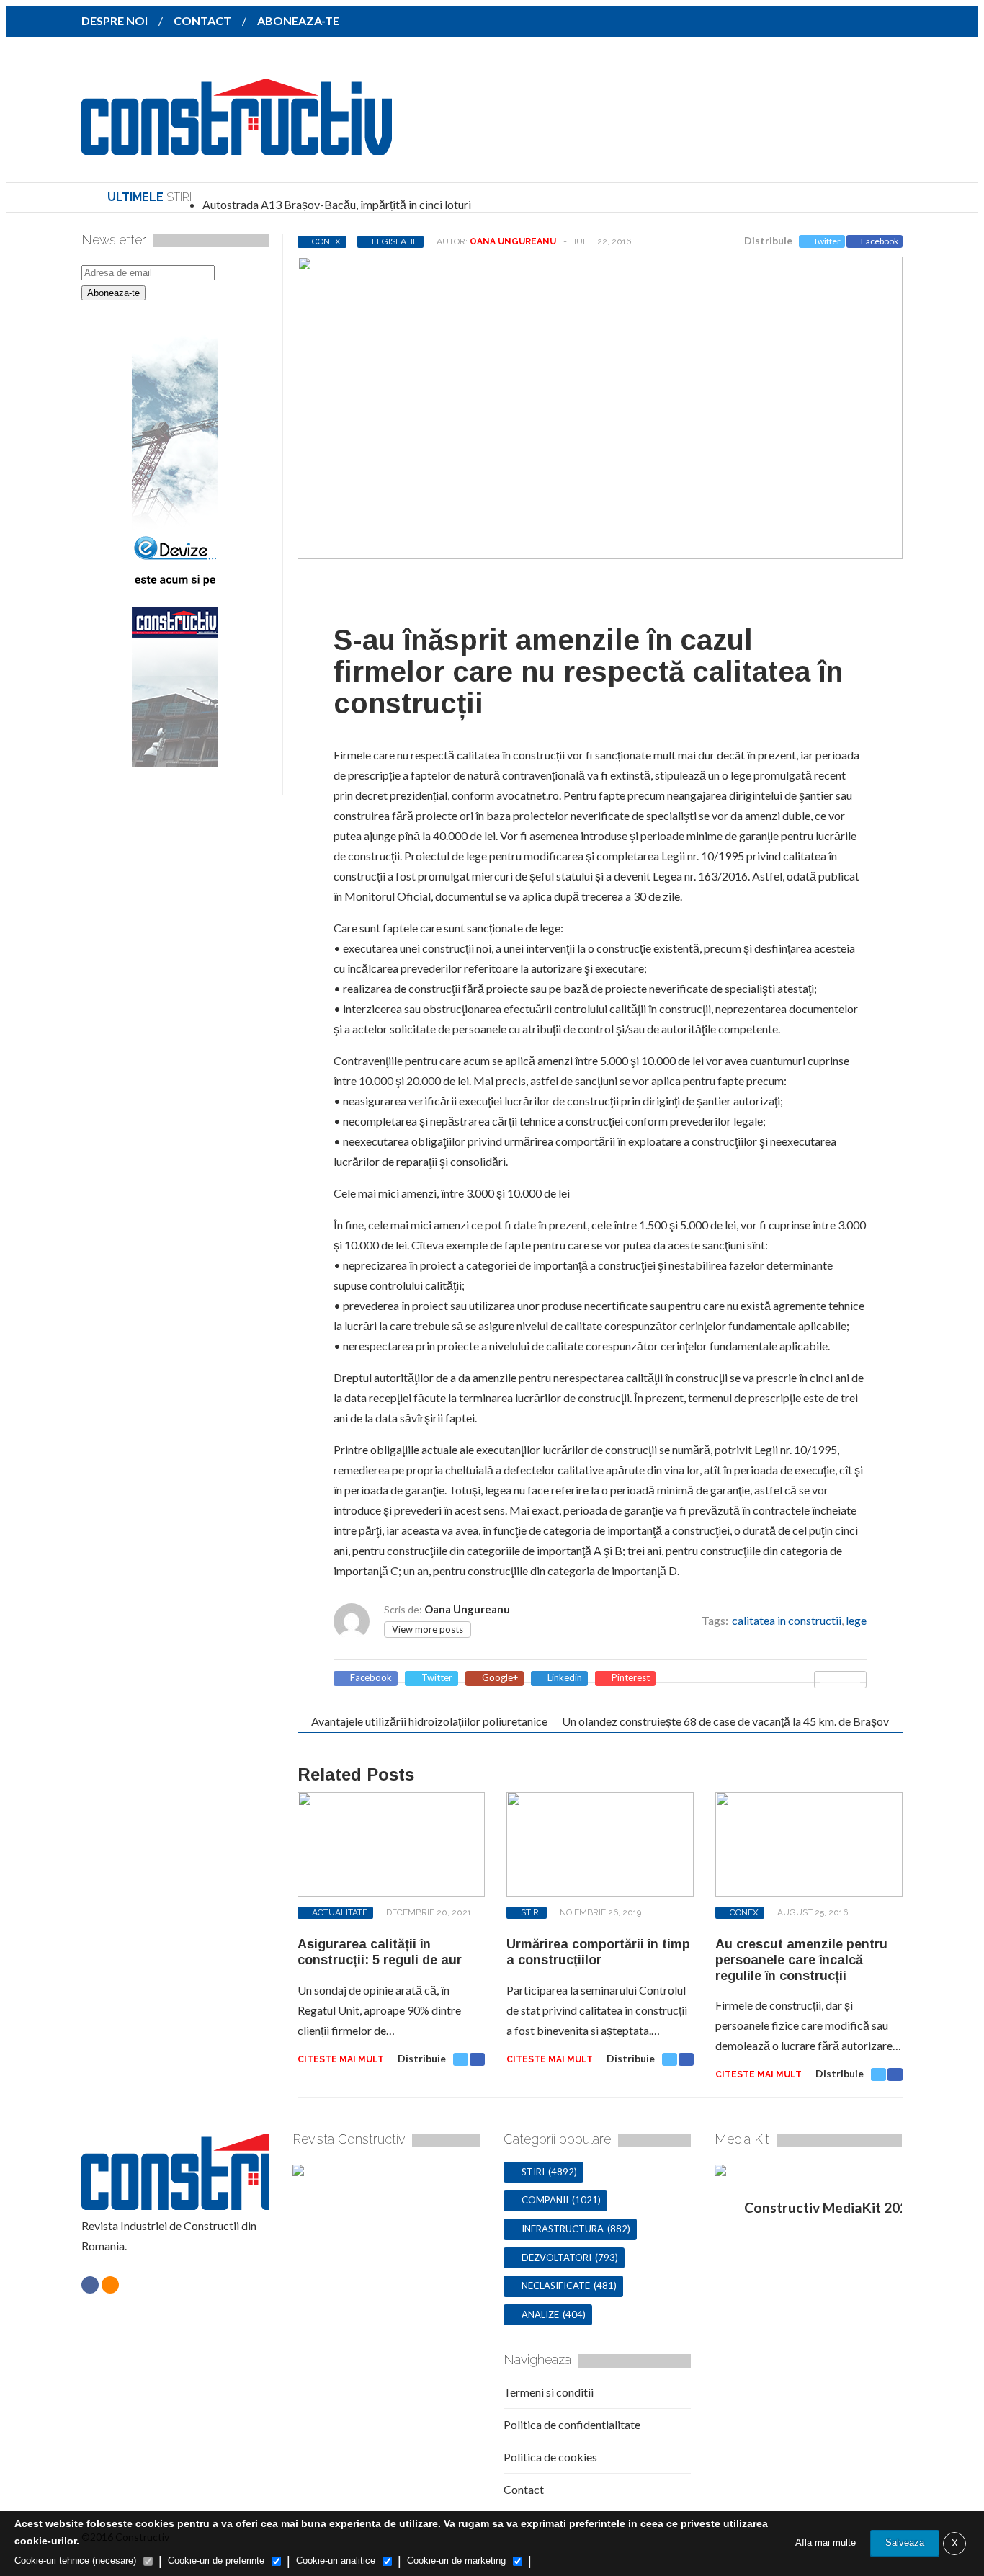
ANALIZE (540, 2314)
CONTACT (202, 21)
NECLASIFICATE (556, 2286)
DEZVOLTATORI (556, 2258)
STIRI (531, 1912)
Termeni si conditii (549, 2392)
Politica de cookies (550, 2457)
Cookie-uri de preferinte (216, 2561)
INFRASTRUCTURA (563, 2229)
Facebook (880, 241)
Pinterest (631, 1678)
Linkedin (565, 1678)
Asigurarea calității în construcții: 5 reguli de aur (380, 1952)
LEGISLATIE (395, 241)
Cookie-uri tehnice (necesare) (75, 2561)
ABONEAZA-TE (298, 21)
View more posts (428, 1629)
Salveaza (905, 2542)
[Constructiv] (237, 145)
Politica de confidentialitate (572, 2424)
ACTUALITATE (340, 1912)
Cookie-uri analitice (336, 2561)
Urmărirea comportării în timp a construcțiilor (598, 1952)
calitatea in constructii (787, 1620)
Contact (524, 2489)
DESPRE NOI (115, 21)
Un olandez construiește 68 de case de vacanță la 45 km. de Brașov (725, 1721)
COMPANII (545, 2200)
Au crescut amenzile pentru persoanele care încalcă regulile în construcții (801, 1960)
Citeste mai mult (341, 2059)
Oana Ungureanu (513, 241)
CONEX (326, 241)
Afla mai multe (826, 2542)
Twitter (827, 241)
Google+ (500, 1678)
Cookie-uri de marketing (456, 2561)
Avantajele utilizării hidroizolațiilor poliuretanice (429, 1721)
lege (856, 1620)
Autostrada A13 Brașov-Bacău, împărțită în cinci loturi (337, 204)
